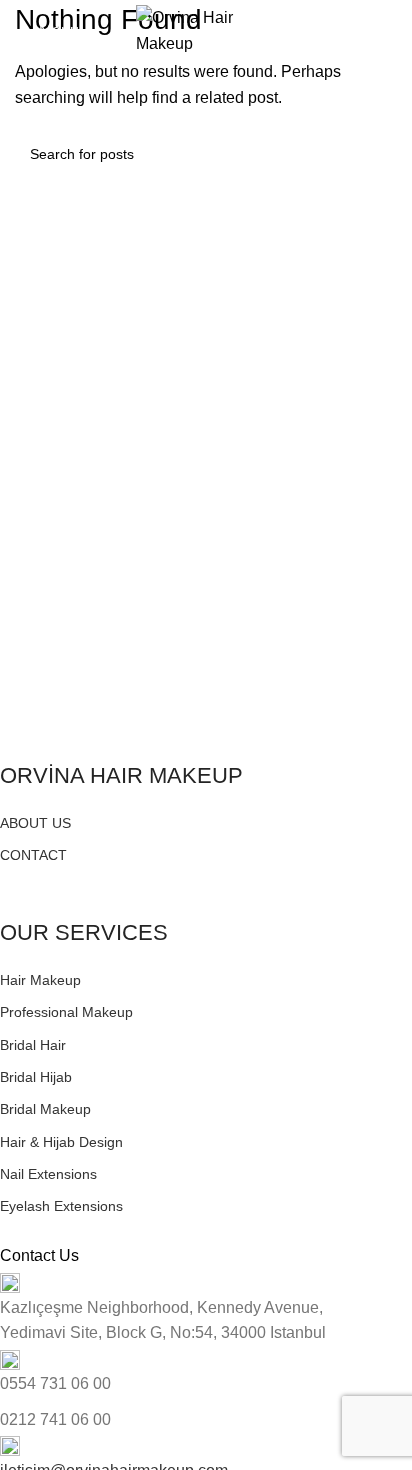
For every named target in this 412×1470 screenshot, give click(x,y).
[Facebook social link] (11, 879)
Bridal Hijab (36, 1077)
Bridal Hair (33, 1045)
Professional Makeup (66, 1012)
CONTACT (33, 855)
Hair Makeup (40, 980)
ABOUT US (35, 823)
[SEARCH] (374, 154)
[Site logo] (206, 29)
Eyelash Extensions (61, 1206)
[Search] (391, 31)
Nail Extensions (48, 1174)
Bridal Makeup (45, 1109)
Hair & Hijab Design (61, 1142)
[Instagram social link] (34, 879)
